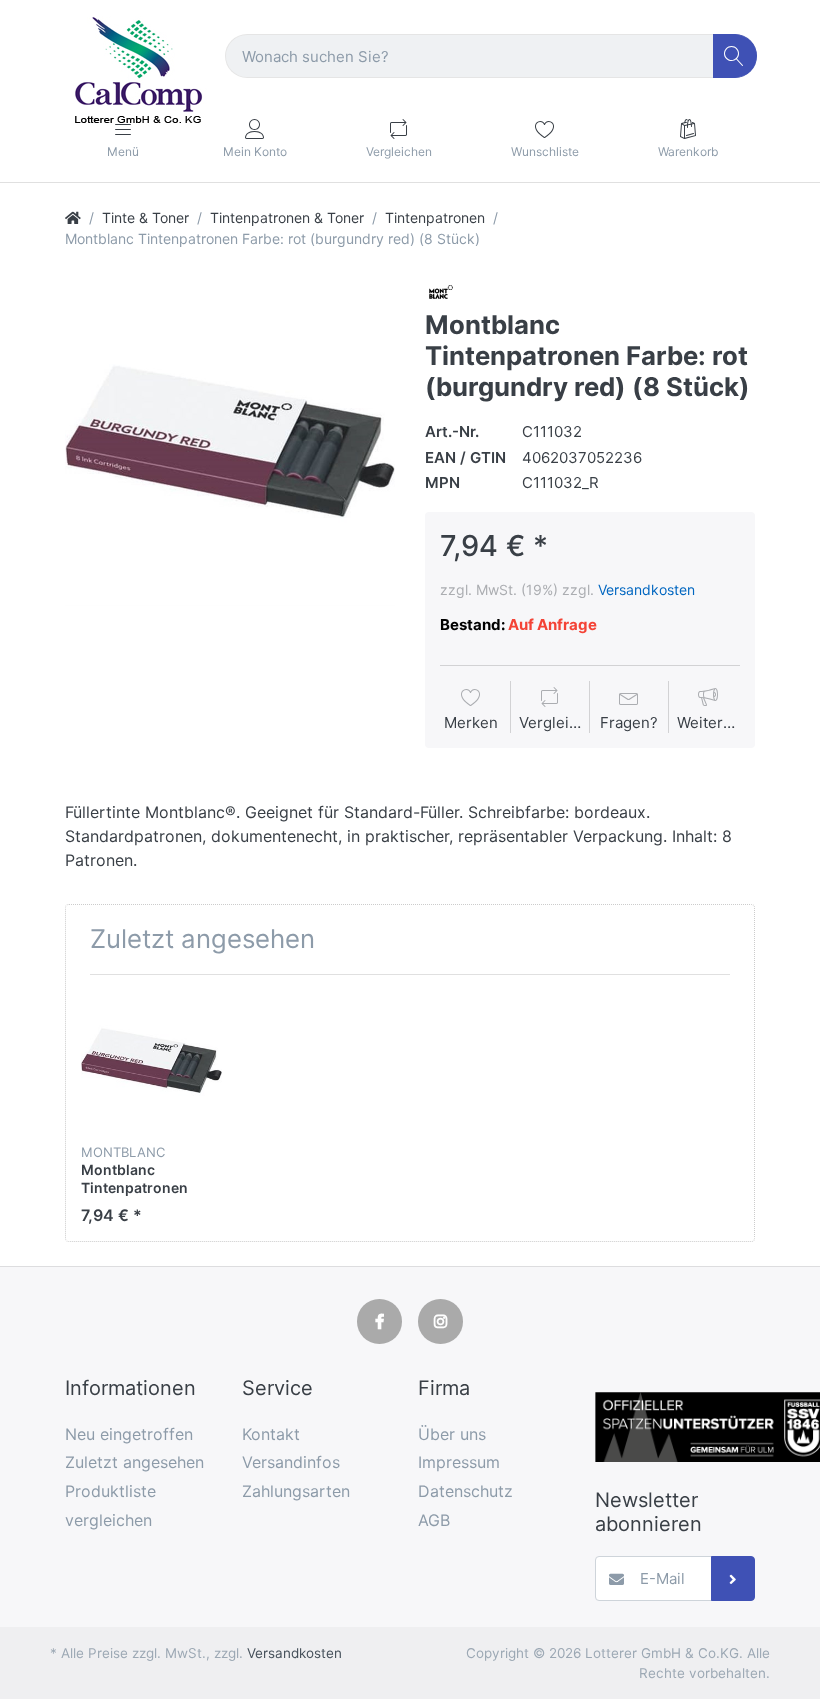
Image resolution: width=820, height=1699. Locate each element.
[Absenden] (733, 1578)
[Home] (73, 217)
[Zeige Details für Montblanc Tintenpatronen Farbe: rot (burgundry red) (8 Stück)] (151, 1060)
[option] (230, 441)
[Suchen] (735, 56)
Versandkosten (646, 589)
